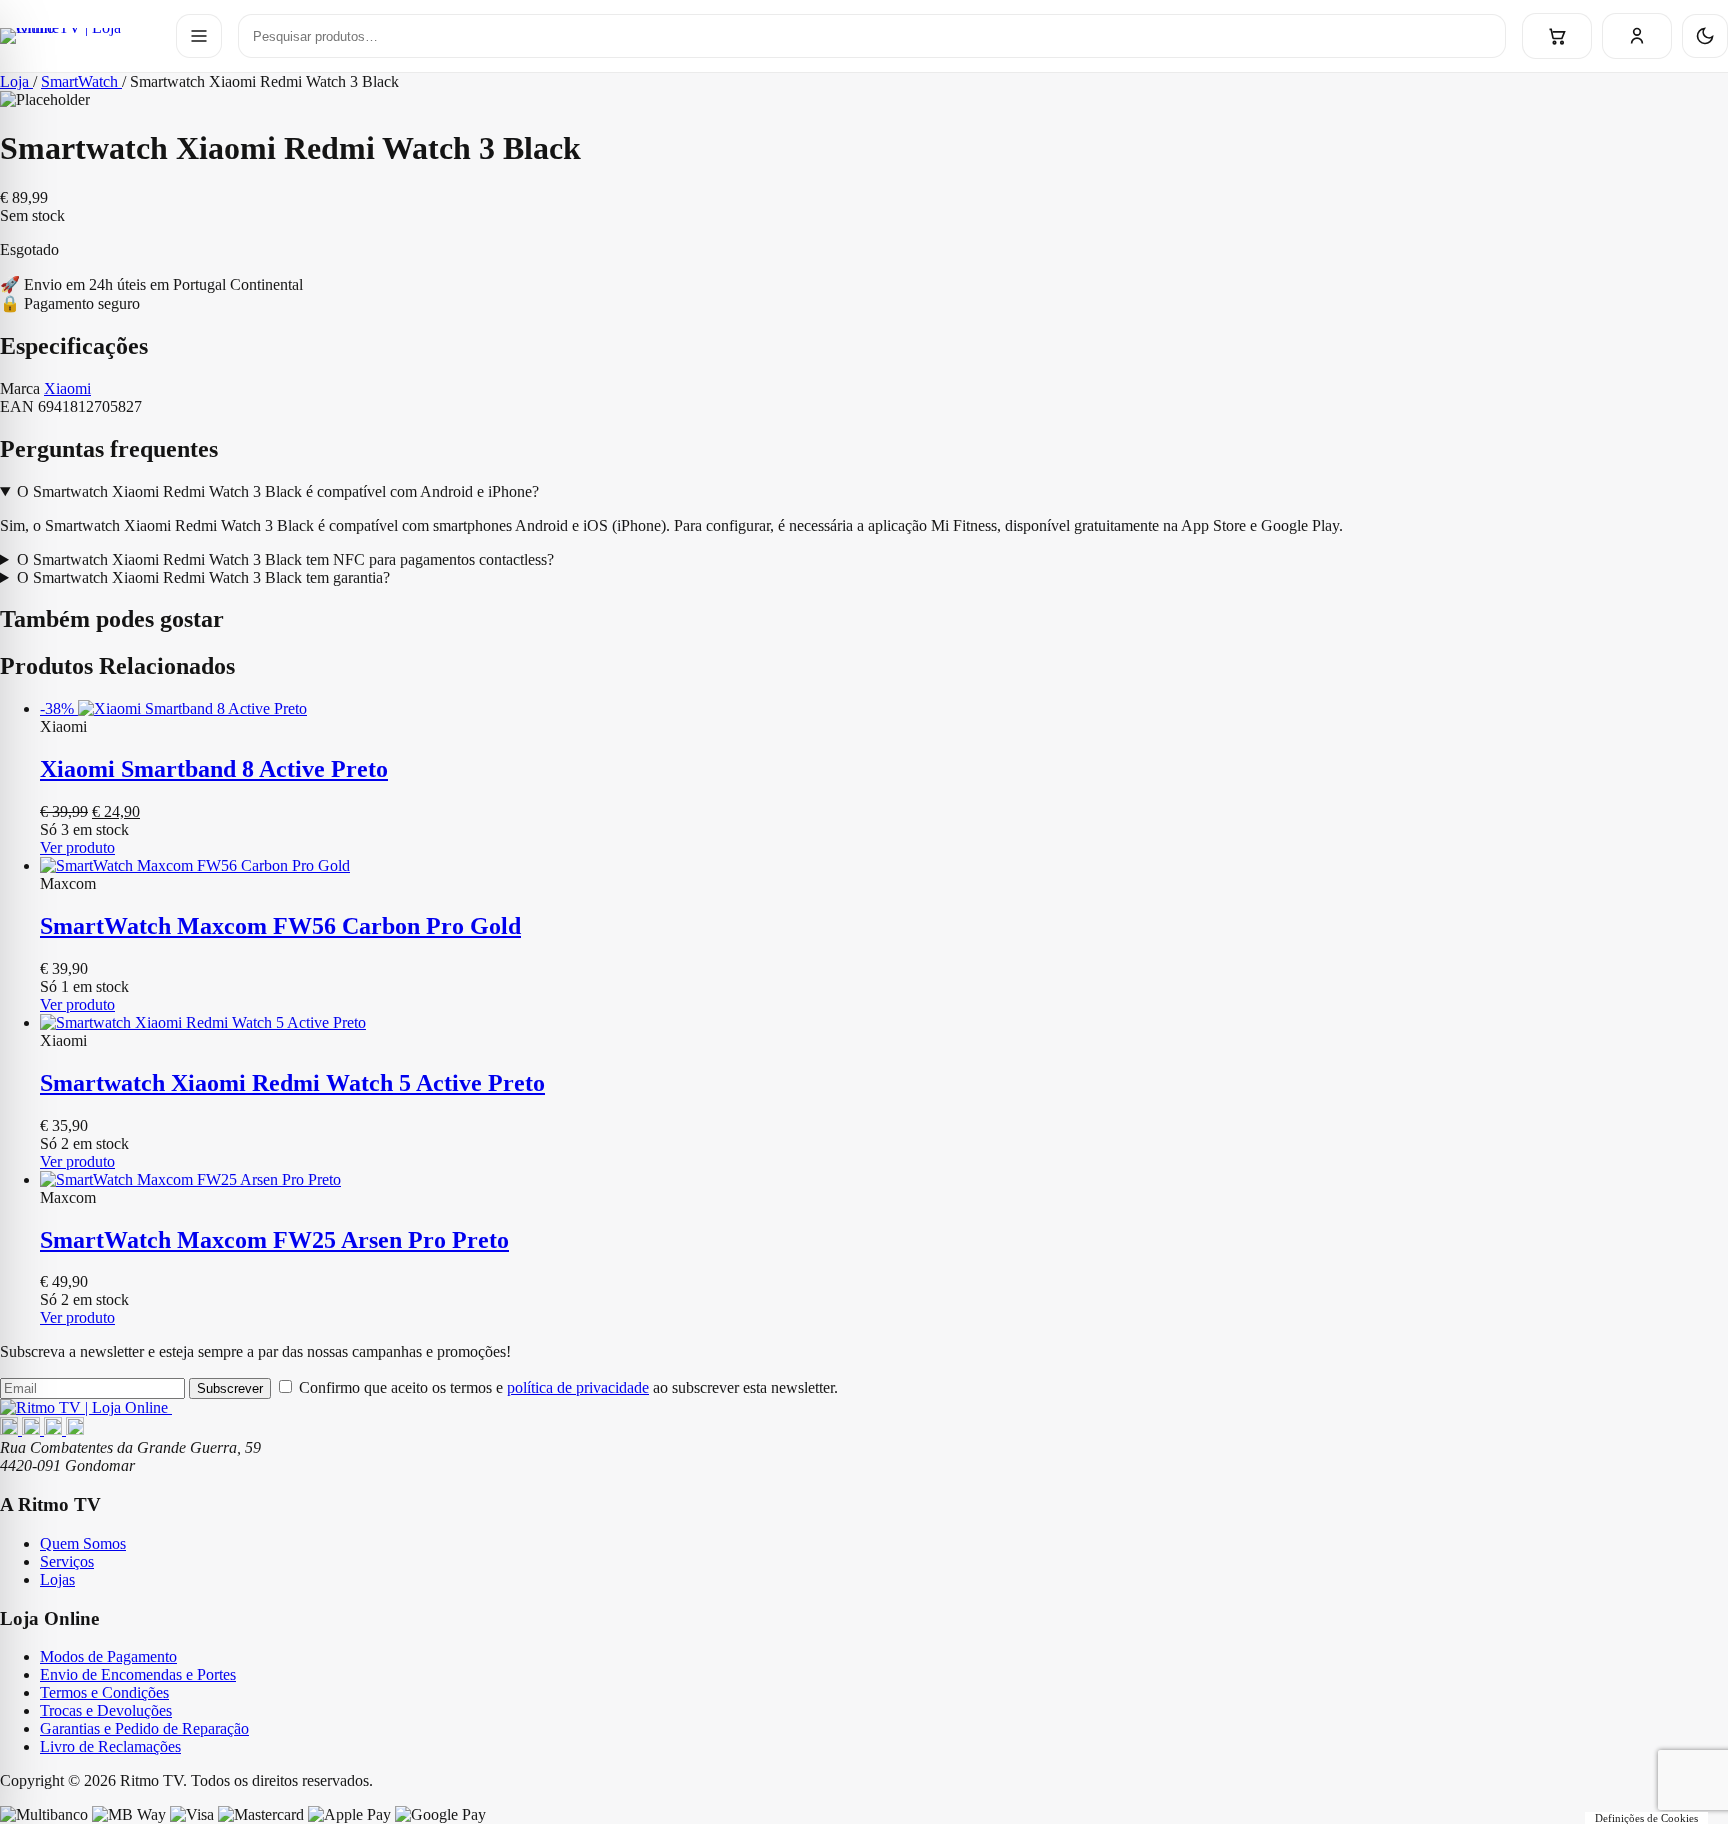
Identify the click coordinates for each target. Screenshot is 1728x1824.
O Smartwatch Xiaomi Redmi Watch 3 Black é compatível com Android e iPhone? (278, 491)
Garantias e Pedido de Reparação (144, 1728)
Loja (16, 81)
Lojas (57, 1579)
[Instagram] (33, 1429)
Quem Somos (83, 1543)
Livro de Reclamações (110, 1746)
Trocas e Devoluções (106, 1710)
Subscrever (230, 1388)
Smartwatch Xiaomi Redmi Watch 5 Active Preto (292, 1083)
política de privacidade (578, 1387)
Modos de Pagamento (108, 1656)
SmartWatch (81, 81)
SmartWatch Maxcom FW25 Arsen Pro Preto (274, 1240)
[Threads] (55, 1429)
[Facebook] (11, 1429)
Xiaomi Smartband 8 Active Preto (214, 769)
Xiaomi (67, 388)
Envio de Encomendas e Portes (138, 1674)
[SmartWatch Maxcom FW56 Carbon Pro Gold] (884, 866)
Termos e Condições (104, 1692)
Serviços (67, 1561)
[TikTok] (75, 1429)
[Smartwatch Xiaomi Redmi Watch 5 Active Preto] (884, 1023)
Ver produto (77, 847)
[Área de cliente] (1637, 36)
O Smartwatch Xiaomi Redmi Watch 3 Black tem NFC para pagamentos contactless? (285, 559)
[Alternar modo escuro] (1705, 36)
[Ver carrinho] (1557, 36)
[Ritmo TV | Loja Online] (80, 36)
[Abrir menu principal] (199, 36)
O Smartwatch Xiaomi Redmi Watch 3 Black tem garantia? (203, 577)
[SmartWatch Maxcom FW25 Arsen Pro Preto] (884, 1180)
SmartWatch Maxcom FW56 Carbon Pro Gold (280, 926)
